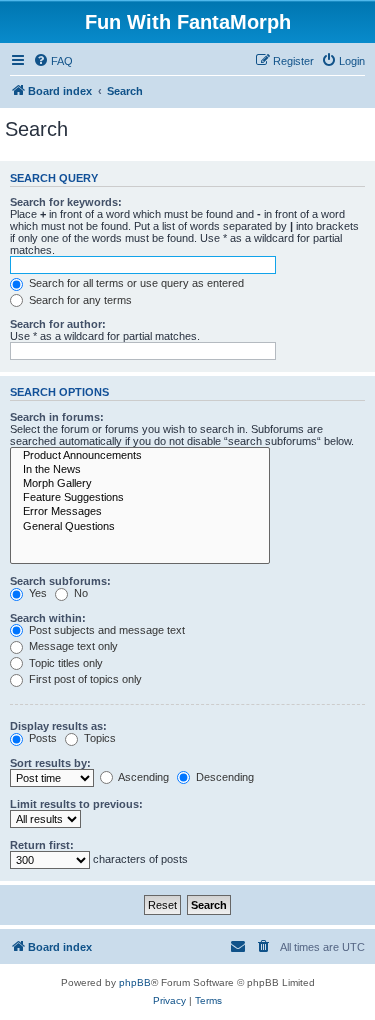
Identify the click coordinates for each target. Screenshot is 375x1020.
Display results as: (58, 726)
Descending (223, 777)
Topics (98, 738)
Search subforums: (60, 581)
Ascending (142, 777)
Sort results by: (50, 763)
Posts (41, 738)
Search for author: (58, 324)
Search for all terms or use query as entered (135, 283)
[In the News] (140, 470)
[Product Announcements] (140, 456)
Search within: (48, 618)
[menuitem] (53, 61)
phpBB (135, 982)
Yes (36, 593)
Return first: (42, 845)
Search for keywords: (66, 202)
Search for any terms (79, 300)
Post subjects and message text (105, 630)
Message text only (72, 646)
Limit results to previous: (76, 804)
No (79, 593)
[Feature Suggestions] (140, 498)
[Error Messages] (140, 512)
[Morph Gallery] (140, 484)
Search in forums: (57, 417)
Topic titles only (64, 663)
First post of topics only (84, 679)
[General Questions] (140, 527)
